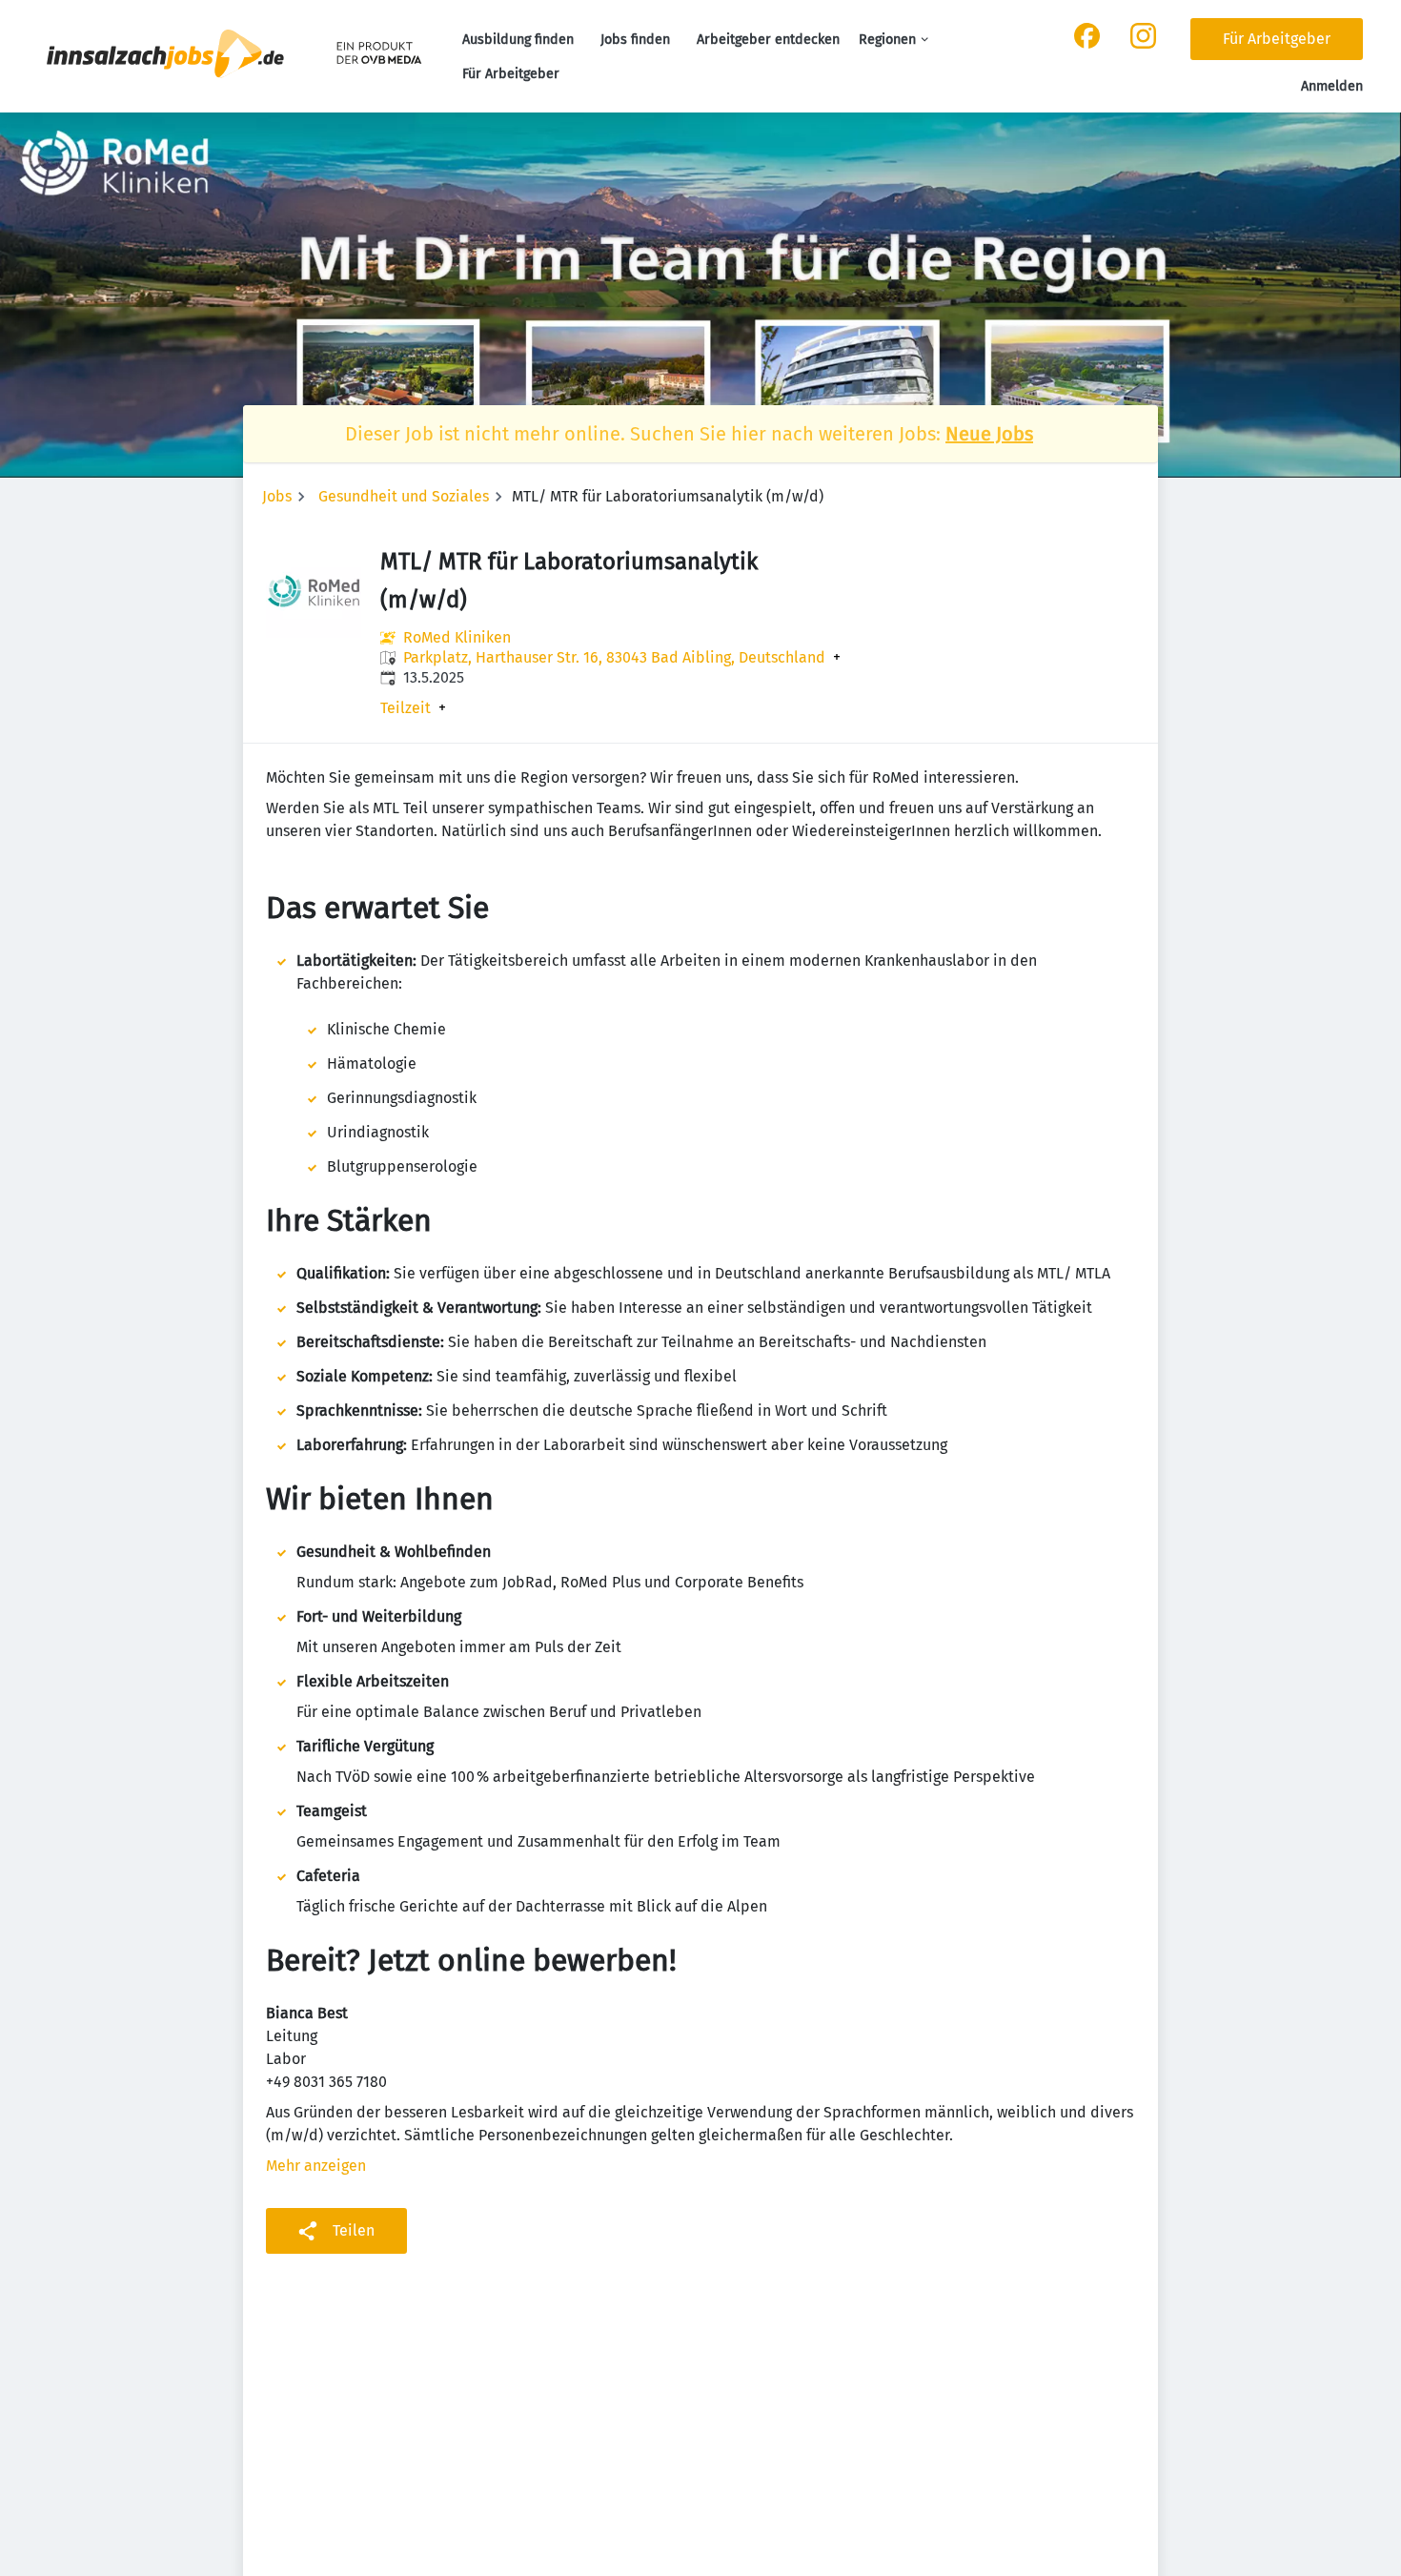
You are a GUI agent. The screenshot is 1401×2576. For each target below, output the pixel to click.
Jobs (277, 496)
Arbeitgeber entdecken (768, 40)
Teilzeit (406, 708)
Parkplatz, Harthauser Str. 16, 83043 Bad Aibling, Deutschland (614, 658)
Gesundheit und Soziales (404, 496)
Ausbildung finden (518, 40)
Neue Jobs (989, 434)
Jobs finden (635, 40)
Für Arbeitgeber (511, 74)
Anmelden (1332, 86)
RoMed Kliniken (457, 637)
